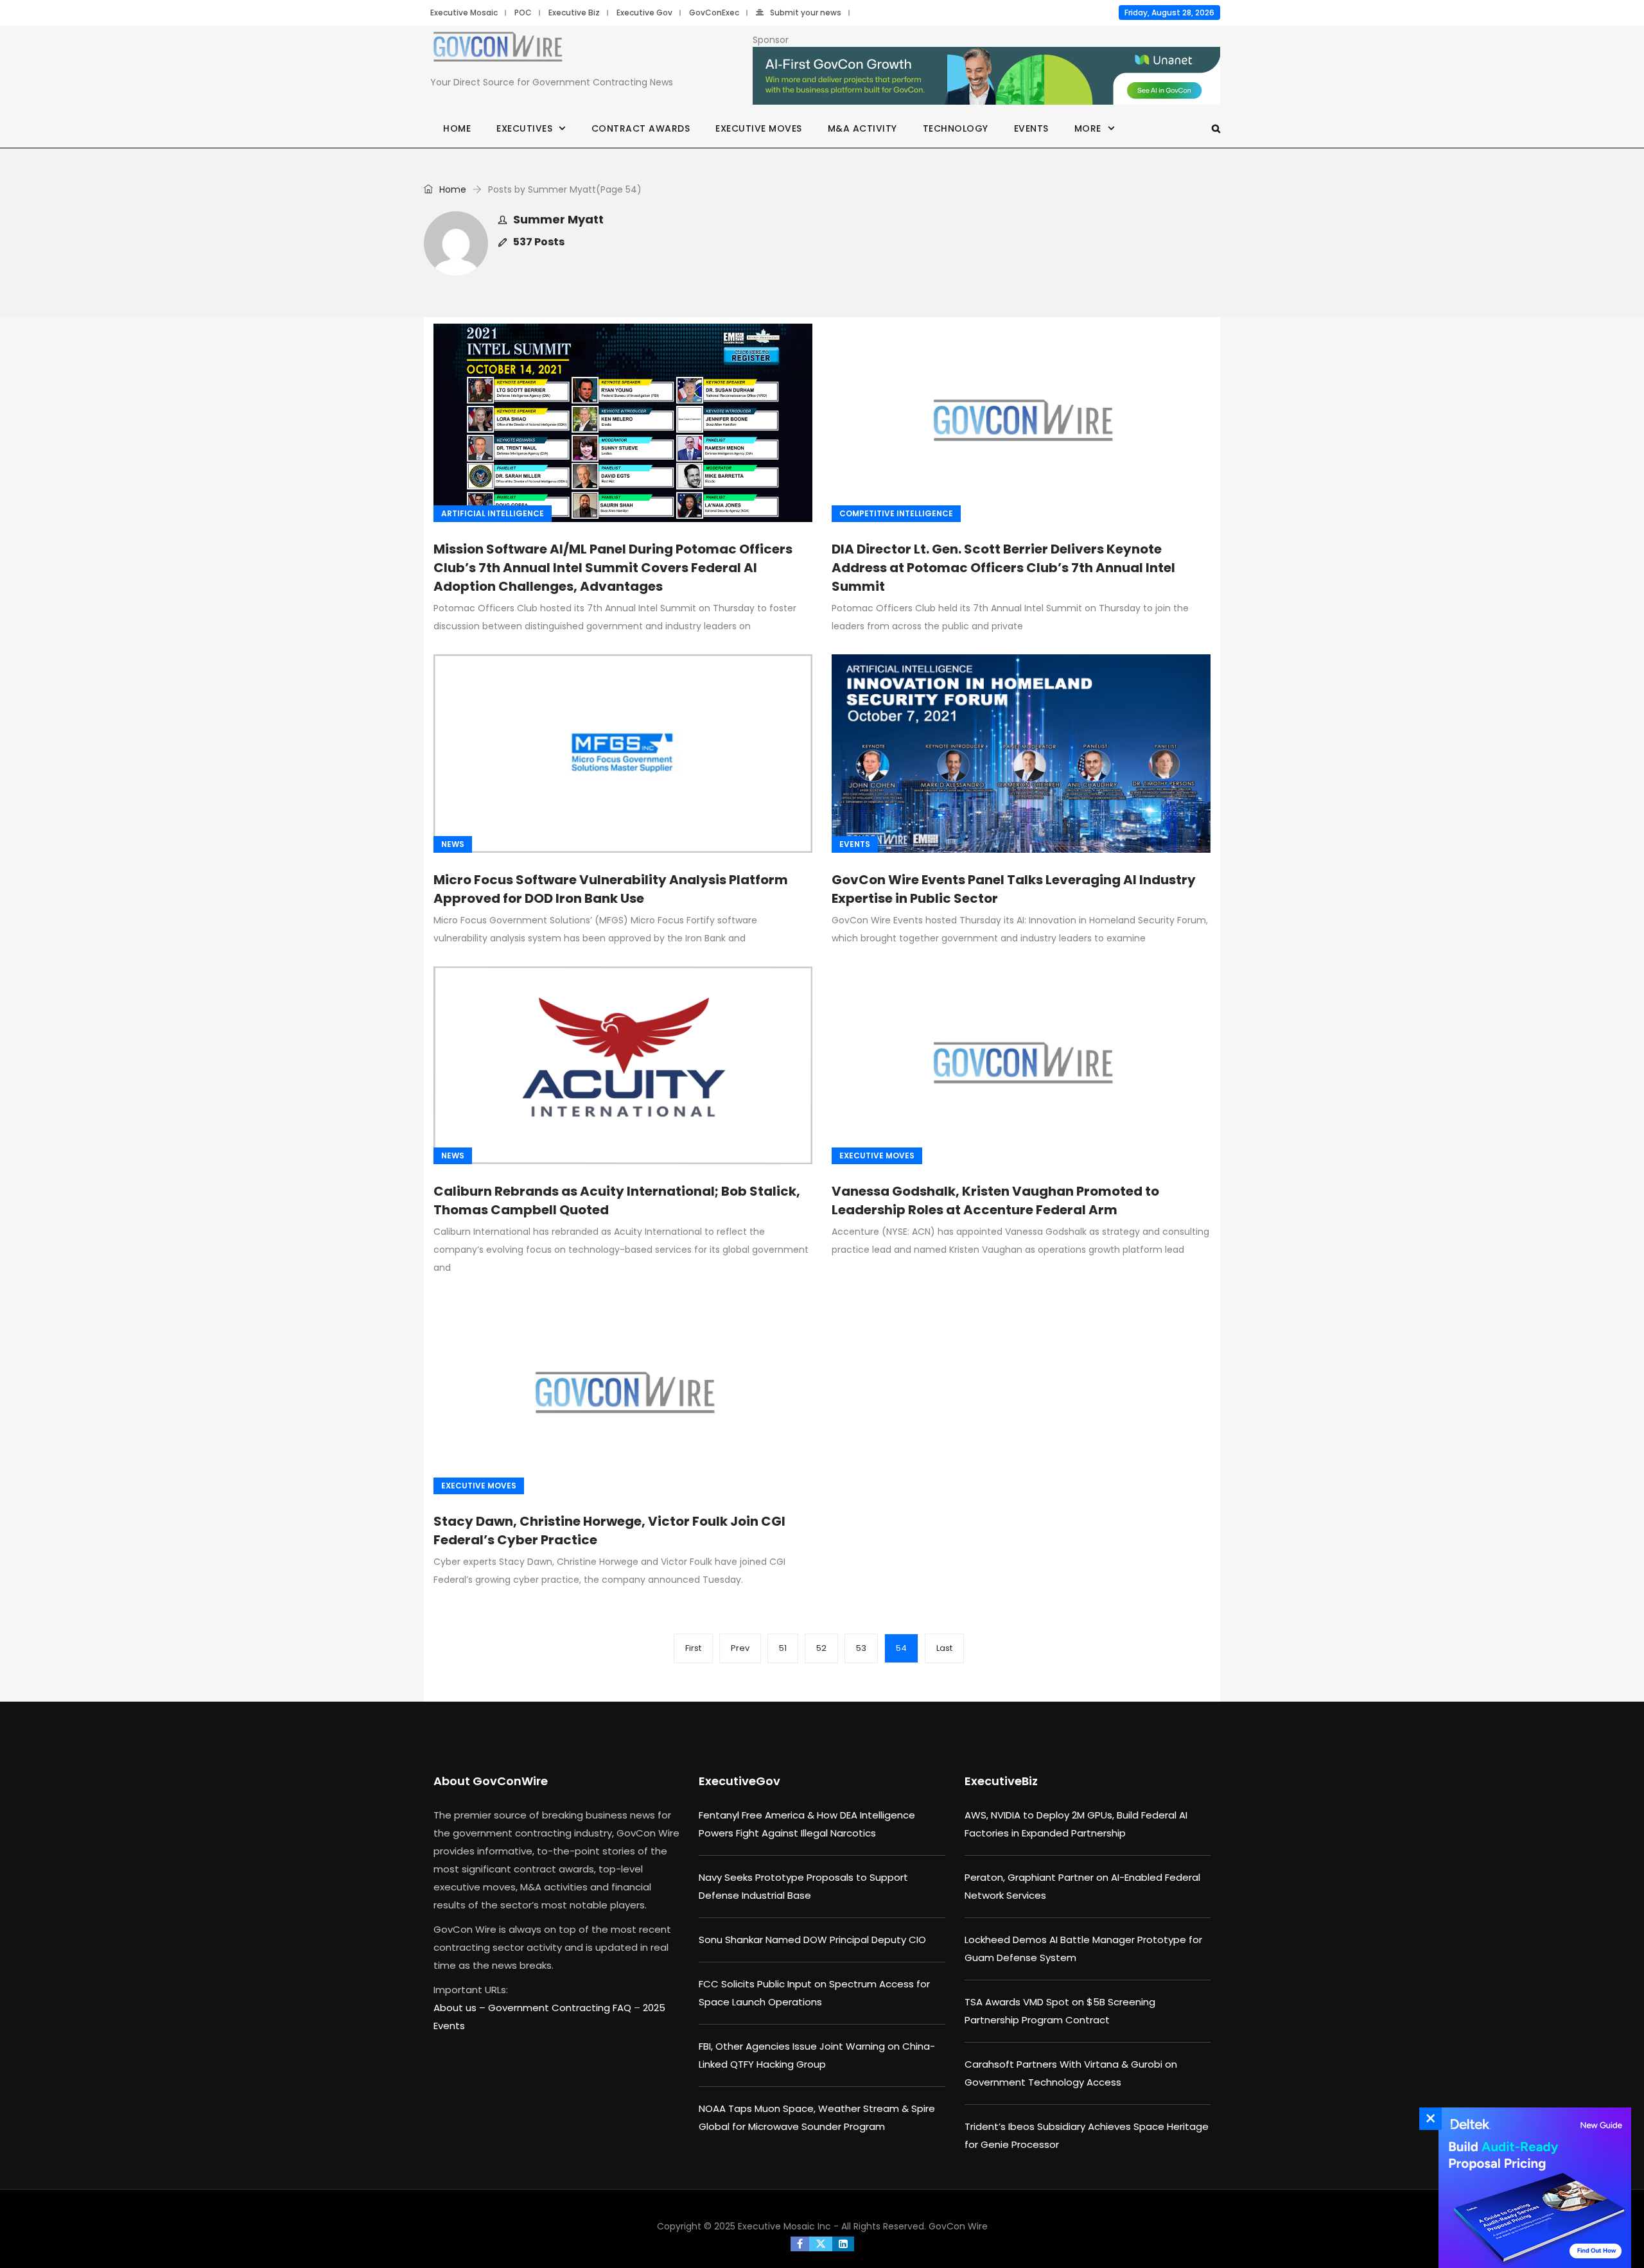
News (453, 844)
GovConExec (714, 13)
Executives (524, 128)
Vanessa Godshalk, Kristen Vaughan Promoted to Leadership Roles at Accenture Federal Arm (995, 1200)
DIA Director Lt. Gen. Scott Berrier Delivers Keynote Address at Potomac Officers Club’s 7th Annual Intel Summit (1003, 568)
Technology (956, 128)
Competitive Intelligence (896, 513)
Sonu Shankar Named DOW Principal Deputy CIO (812, 1940)
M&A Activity (862, 128)
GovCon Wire (958, 2226)
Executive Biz (574, 13)
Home (457, 128)
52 (821, 1648)
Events (1031, 128)
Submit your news (806, 13)
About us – (461, 2008)
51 (783, 1648)
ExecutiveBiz (1001, 1781)
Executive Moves (759, 128)
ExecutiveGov (739, 1781)
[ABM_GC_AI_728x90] (986, 76)
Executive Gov (644, 13)
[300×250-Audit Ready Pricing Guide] (1532, 2188)
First (693, 1648)
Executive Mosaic (464, 13)
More (1088, 128)
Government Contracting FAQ (561, 2008)
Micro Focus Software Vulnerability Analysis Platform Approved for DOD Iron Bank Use (611, 889)
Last (944, 1648)
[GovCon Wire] (498, 49)
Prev (740, 1648)
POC (523, 13)
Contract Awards (641, 128)
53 (861, 1648)
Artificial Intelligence (493, 513)
